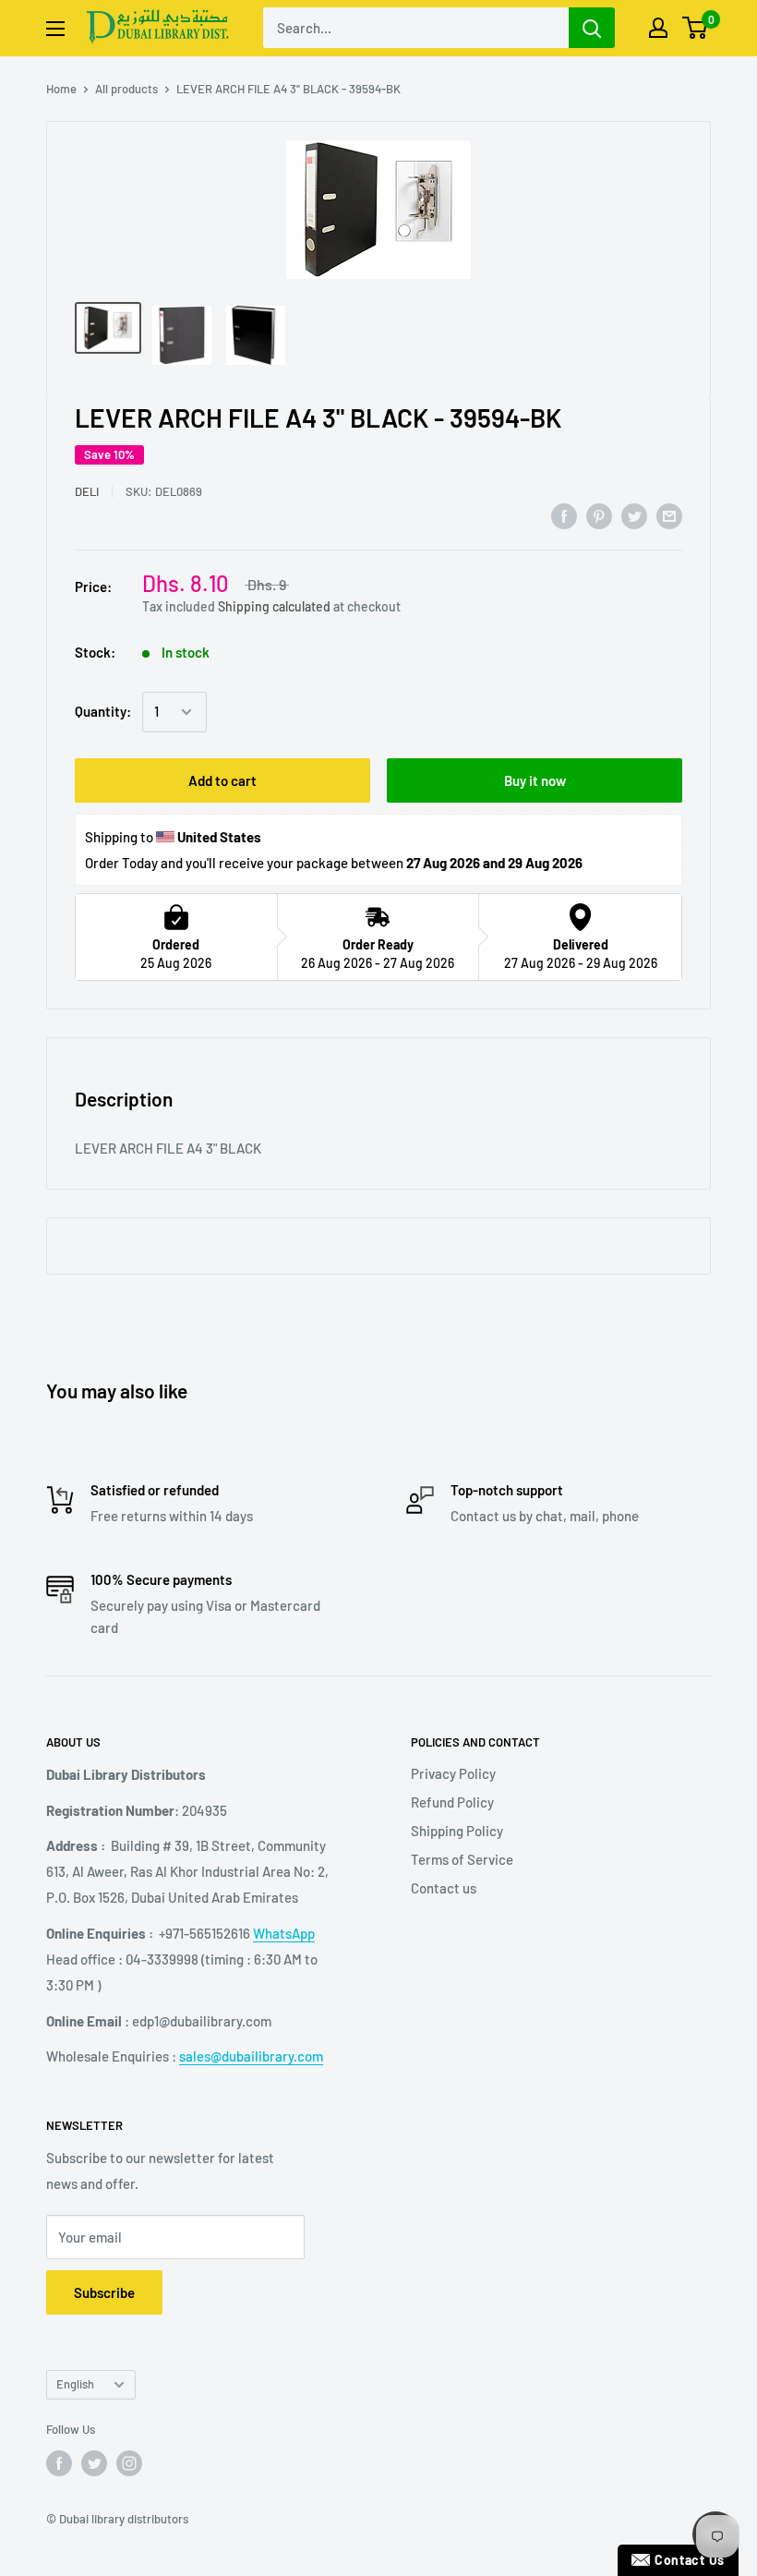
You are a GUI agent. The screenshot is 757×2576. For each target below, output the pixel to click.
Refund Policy (452, 1802)
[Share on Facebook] (564, 515)
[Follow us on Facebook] (59, 2463)
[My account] (658, 28)
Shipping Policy (457, 1831)
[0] (696, 28)
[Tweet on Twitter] (634, 515)
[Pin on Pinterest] (599, 515)
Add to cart (222, 780)
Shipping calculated (274, 606)
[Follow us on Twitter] (94, 2463)
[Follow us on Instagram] (129, 2463)
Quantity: (103, 711)
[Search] (592, 28)
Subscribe (104, 2292)
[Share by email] (669, 515)
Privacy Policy (453, 1773)
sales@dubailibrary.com (251, 2056)
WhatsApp (284, 1933)
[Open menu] (55, 29)
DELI (87, 491)
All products (126, 89)
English (75, 2384)
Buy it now (535, 780)
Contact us (444, 1888)
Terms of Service (462, 1859)
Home (61, 89)
